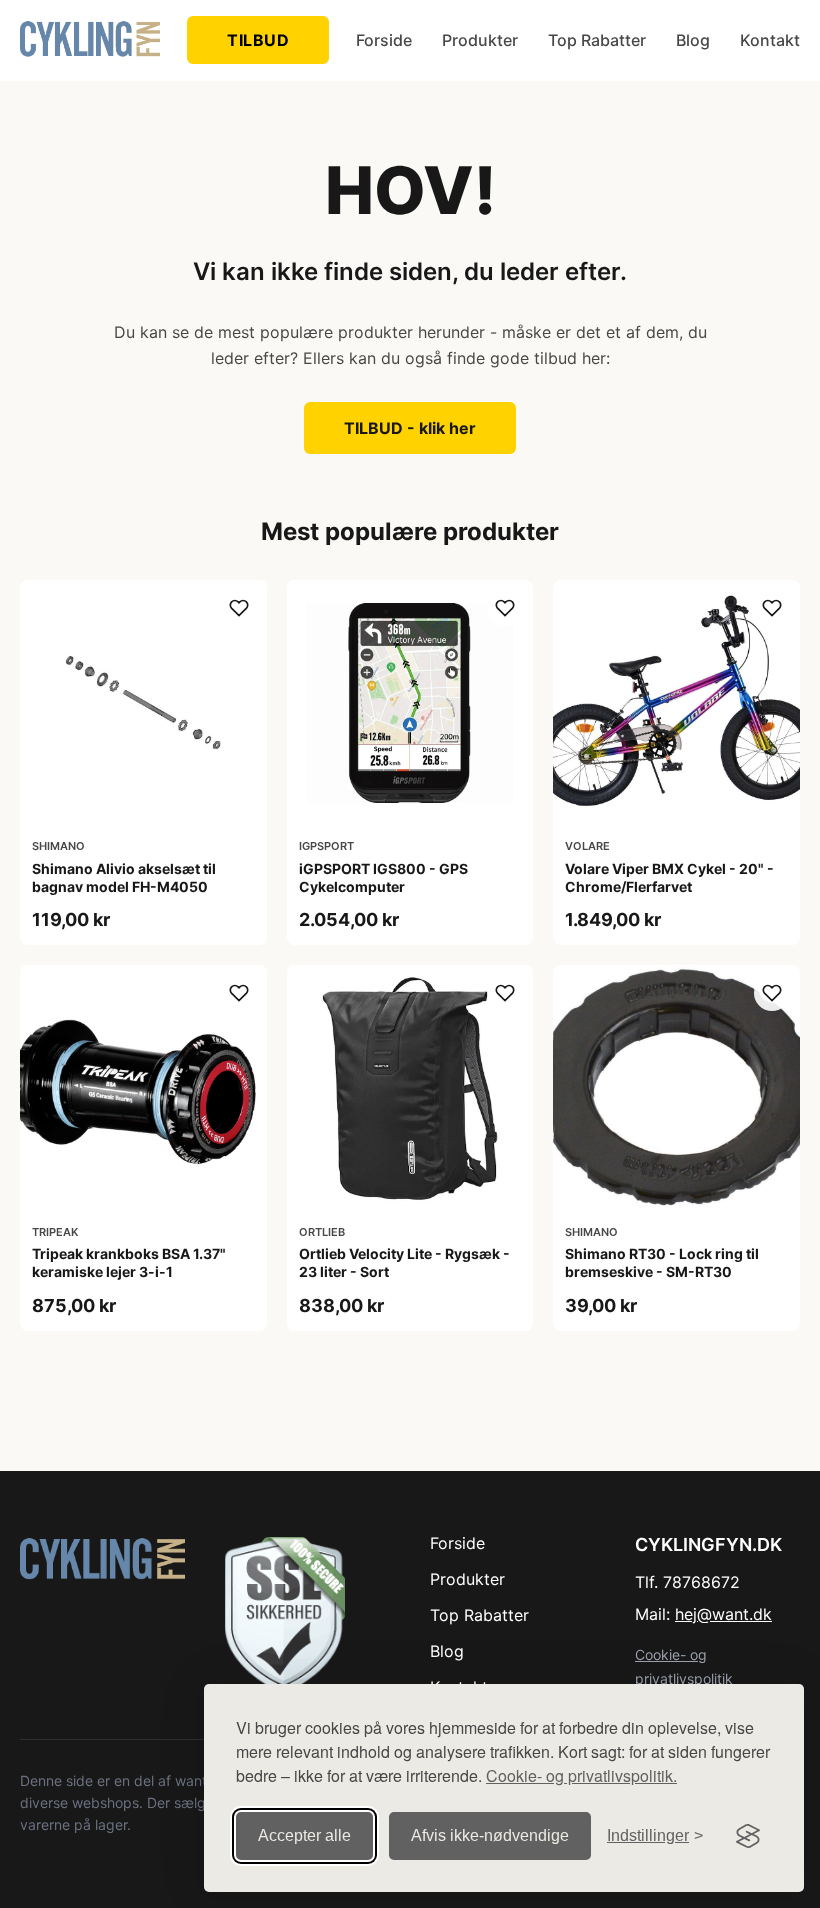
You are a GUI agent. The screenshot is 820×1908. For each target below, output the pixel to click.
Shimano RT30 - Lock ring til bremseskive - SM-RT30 (662, 1262)
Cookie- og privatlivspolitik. (581, 1775)
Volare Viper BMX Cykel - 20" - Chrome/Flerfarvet (669, 877)
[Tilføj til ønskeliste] (239, 608)
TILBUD (258, 40)
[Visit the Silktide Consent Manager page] (748, 1836)
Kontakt (770, 40)
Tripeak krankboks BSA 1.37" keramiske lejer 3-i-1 (129, 1262)
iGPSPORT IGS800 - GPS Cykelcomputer (383, 877)
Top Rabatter (597, 40)
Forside (384, 40)
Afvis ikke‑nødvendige (490, 1835)
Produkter (480, 40)
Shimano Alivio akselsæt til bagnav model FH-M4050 (124, 877)
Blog (693, 40)
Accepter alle (304, 1835)
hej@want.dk (723, 1614)
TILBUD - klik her (410, 428)
